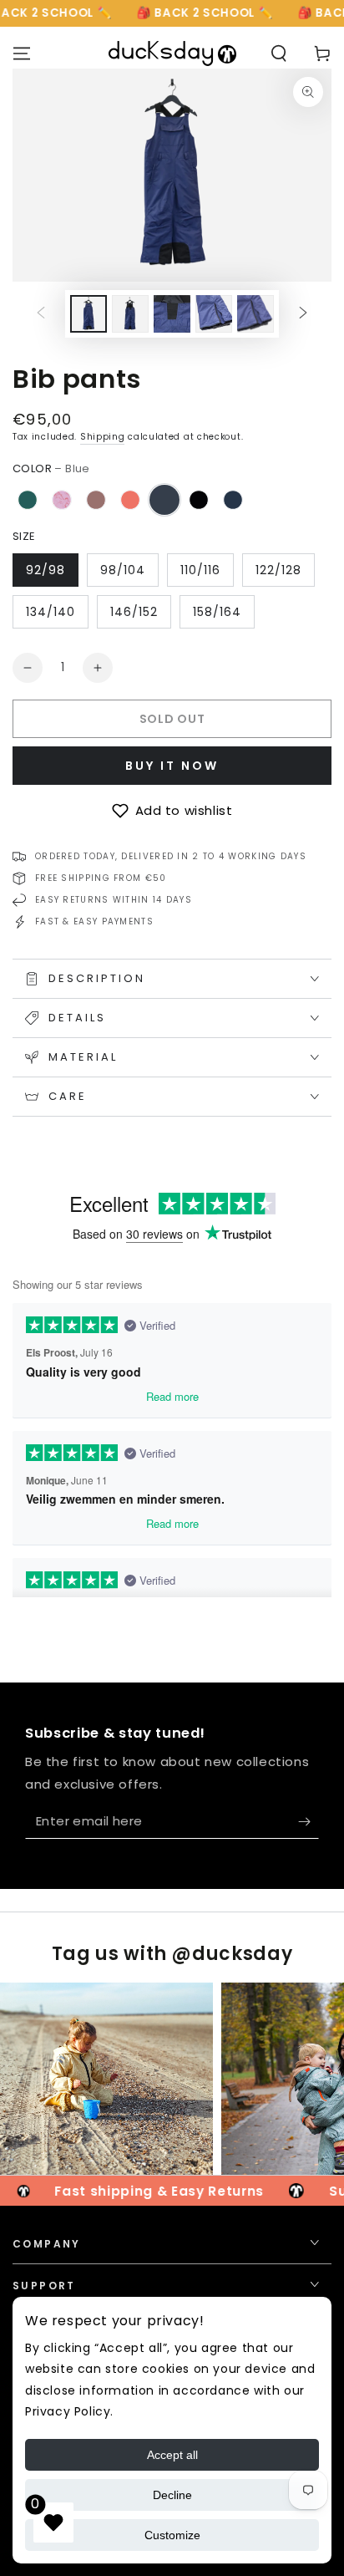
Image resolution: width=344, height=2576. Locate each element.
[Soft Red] (130, 500)
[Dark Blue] (233, 500)
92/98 (46, 570)
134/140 (51, 612)
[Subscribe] (309, 1822)
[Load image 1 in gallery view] (89, 314)
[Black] (199, 500)
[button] (172, 811)
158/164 (217, 612)
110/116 (200, 570)
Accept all (172, 2455)
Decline (172, 2495)
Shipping (103, 437)
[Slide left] (41, 313)
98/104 (123, 570)
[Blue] (164, 500)
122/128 (278, 570)
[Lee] (62, 500)
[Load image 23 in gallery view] (255, 314)
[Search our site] (279, 53)
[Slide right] (303, 313)
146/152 (134, 612)
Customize (172, 2535)
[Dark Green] (28, 500)
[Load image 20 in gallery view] (130, 314)
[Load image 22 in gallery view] (214, 314)
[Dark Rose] (96, 500)
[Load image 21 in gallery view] (172, 314)
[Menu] (22, 53)
